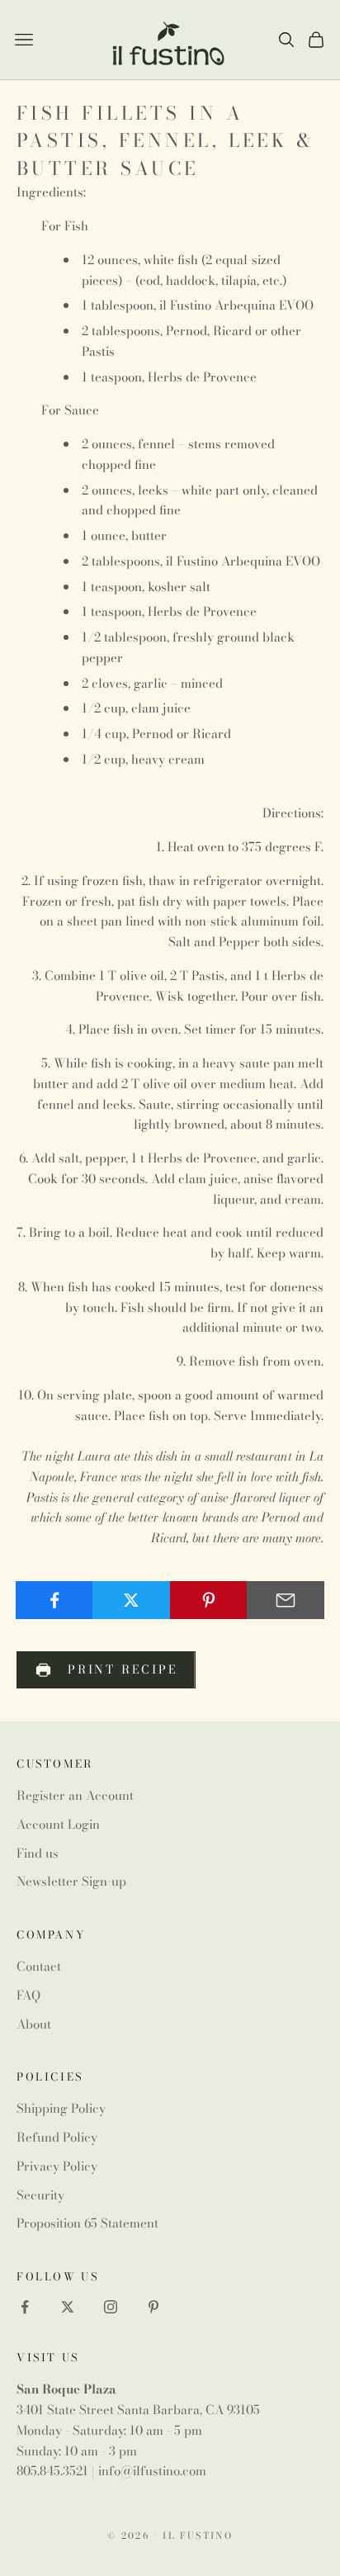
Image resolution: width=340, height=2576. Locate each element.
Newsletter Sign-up (71, 1881)
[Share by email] (286, 1600)
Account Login (58, 1824)
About (34, 2024)
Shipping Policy (61, 2108)
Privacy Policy (57, 2166)
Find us (38, 1853)
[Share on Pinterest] (209, 1600)
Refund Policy (57, 2137)
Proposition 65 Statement (87, 2223)
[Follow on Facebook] (25, 2307)
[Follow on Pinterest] (153, 2307)
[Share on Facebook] (54, 1600)
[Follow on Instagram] (111, 2307)
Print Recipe (123, 1669)
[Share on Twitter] (131, 1600)
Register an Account (75, 1795)
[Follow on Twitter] (68, 2307)
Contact (39, 1966)
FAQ (28, 1995)
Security (40, 2195)
